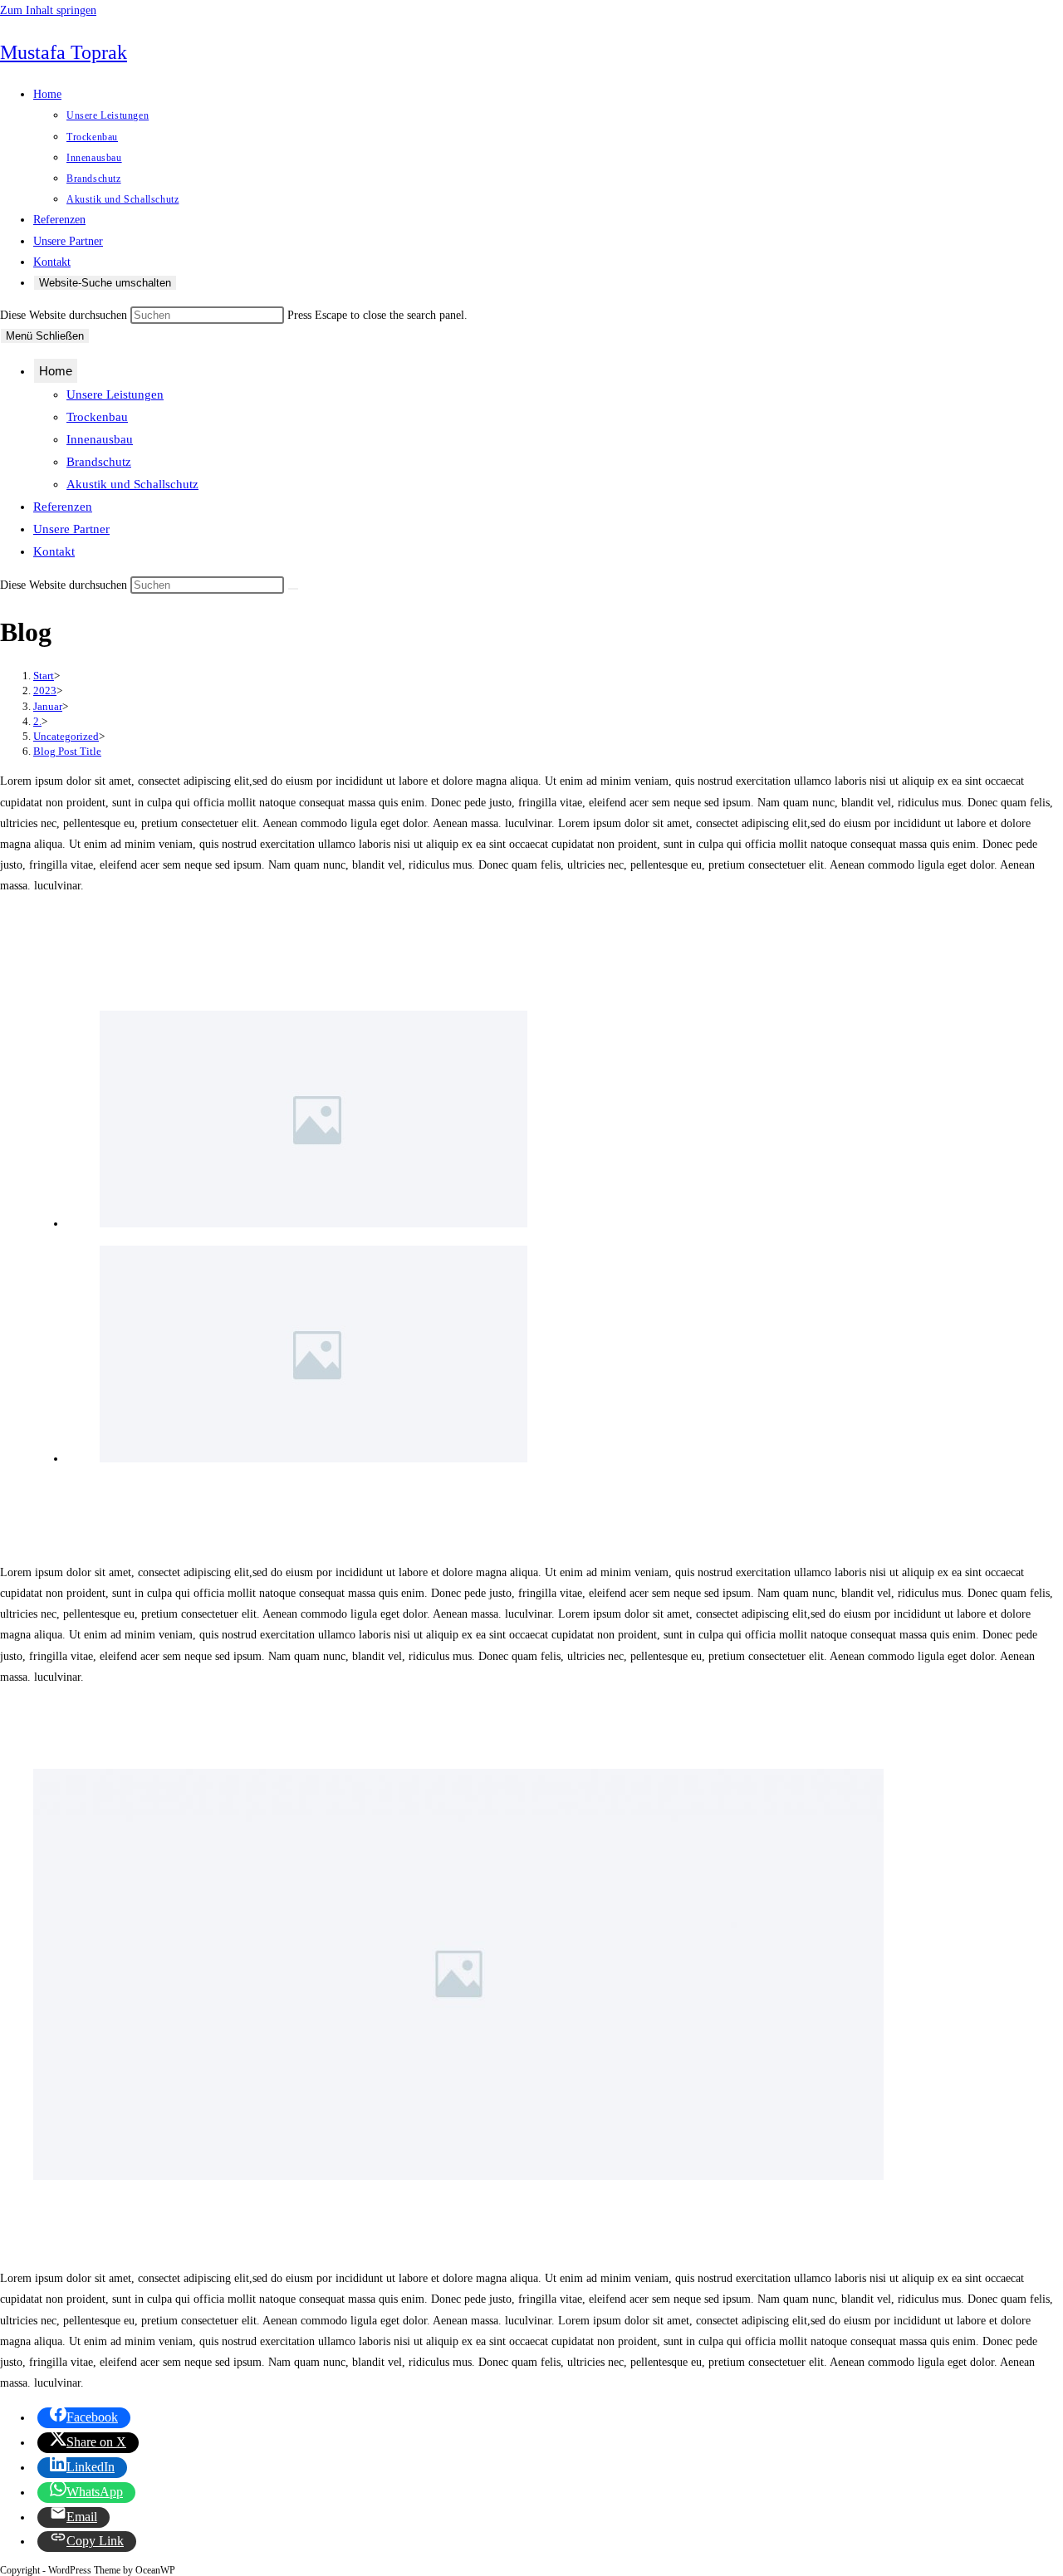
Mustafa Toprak (64, 52)
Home (56, 371)
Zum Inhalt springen (48, 10)
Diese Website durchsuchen (65, 315)
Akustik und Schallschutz (132, 484)
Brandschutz (99, 462)
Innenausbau (100, 439)
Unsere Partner (71, 529)
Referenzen (63, 507)
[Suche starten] (293, 589)
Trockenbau (97, 417)
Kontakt (54, 551)
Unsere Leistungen (115, 394)
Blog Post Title (67, 751)
